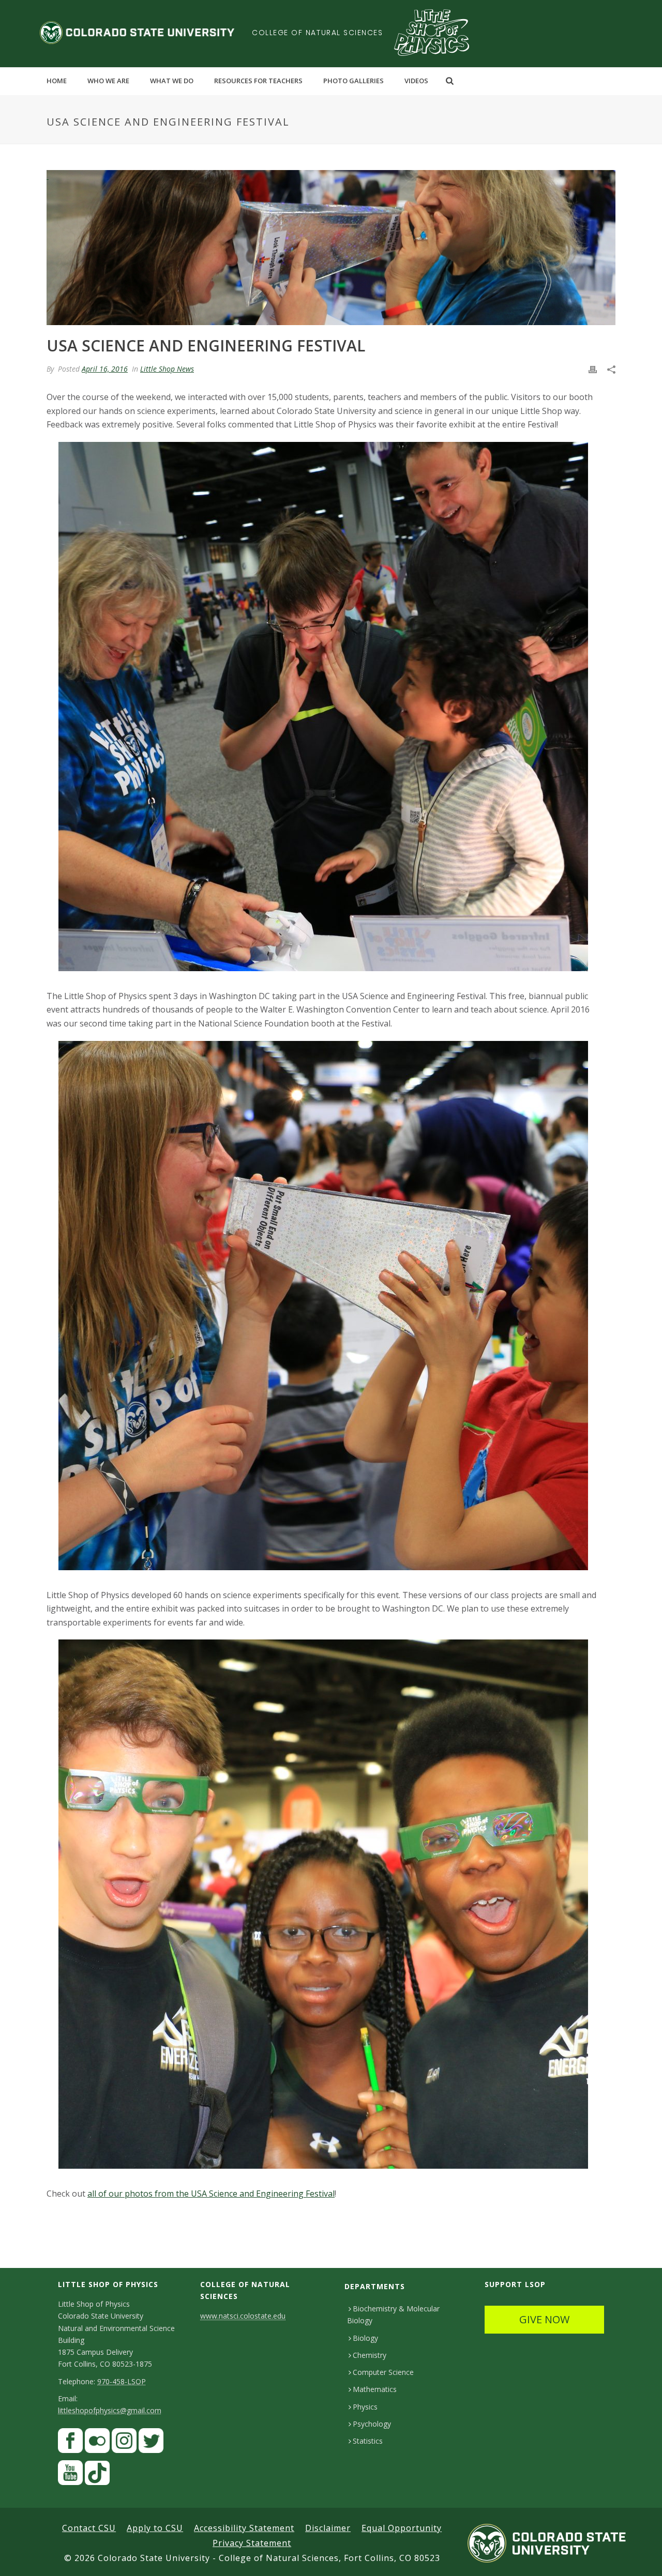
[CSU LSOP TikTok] (97, 2475)
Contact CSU (89, 2528)
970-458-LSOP (122, 2381)
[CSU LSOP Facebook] (70, 2443)
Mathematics (375, 2389)
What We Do (172, 81)
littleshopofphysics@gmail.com (110, 2410)
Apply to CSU (155, 2528)
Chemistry (370, 2355)
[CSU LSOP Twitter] (151, 2443)
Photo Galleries (353, 81)
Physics (365, 2407)
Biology (365, 2338)
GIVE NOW (544, 2319)
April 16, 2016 (105, 369)
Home (57, 81)
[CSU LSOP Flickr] (97, 2443)
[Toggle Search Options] (450, 81)
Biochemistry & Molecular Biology (393, 2314)
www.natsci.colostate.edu (243, 2316)
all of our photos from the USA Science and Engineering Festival (211, 2194)
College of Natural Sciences (318, 33)
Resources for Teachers (258, 81)
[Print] (593, 369)
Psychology (372, 2424)
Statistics (368, 2441)
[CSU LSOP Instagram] (124, 2443)
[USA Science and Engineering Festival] (331, 248)
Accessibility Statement (244, 2528)
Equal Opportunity (402, 2528)
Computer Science (383, 2372)
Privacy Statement (252, 2543)
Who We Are (108, 81)
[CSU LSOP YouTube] (70, 2475)
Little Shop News (167, 369)
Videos (416, 81)
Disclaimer (328, 2528)
